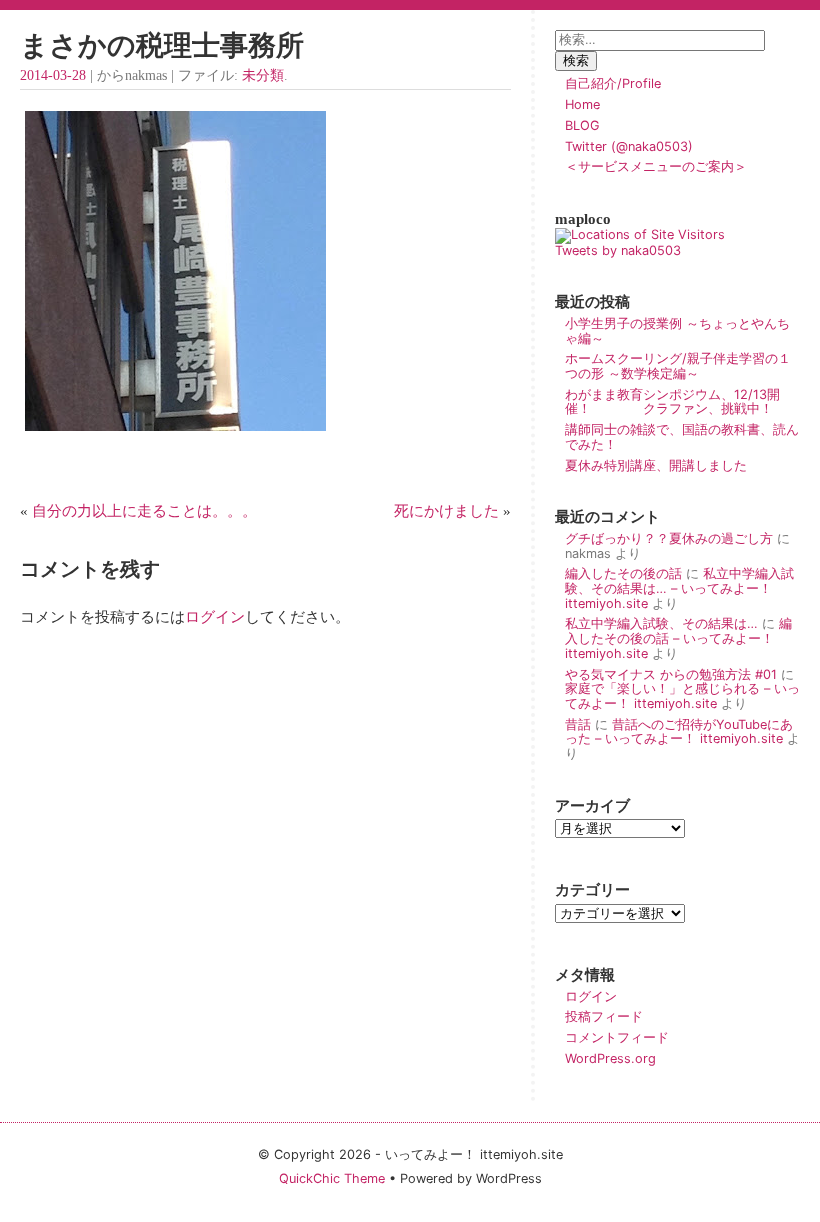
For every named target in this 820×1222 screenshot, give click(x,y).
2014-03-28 (53, 75)
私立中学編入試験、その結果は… (661, 623)
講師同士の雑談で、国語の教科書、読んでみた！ (682, 437)
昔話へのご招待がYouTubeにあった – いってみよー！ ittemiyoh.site (679, 732)
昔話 (578, 724)
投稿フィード (604, 1016)
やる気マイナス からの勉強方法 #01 (671, 674)
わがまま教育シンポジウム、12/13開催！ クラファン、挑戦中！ (672, 402)
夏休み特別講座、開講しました (656, 465)
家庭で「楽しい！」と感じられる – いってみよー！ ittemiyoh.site (682, 696)
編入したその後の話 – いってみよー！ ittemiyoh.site (678, 638)
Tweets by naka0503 (618, 250)
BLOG (582, 125)
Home (582, 104)
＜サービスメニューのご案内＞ (656, 166)
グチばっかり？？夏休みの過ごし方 (669, 538)
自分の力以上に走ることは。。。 (144, 510)
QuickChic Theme (332, 1178)
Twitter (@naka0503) (629, 146)
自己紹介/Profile (613, 83)
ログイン (215, 616)
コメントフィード (617, 1037)
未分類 (263, 75)
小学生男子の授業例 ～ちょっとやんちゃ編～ (677, 331)
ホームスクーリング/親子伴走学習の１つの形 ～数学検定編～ (678, 366)
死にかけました (446, 510)
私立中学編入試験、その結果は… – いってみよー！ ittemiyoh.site (679, 588)
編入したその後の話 (623, 573)
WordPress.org (610, 1058)
